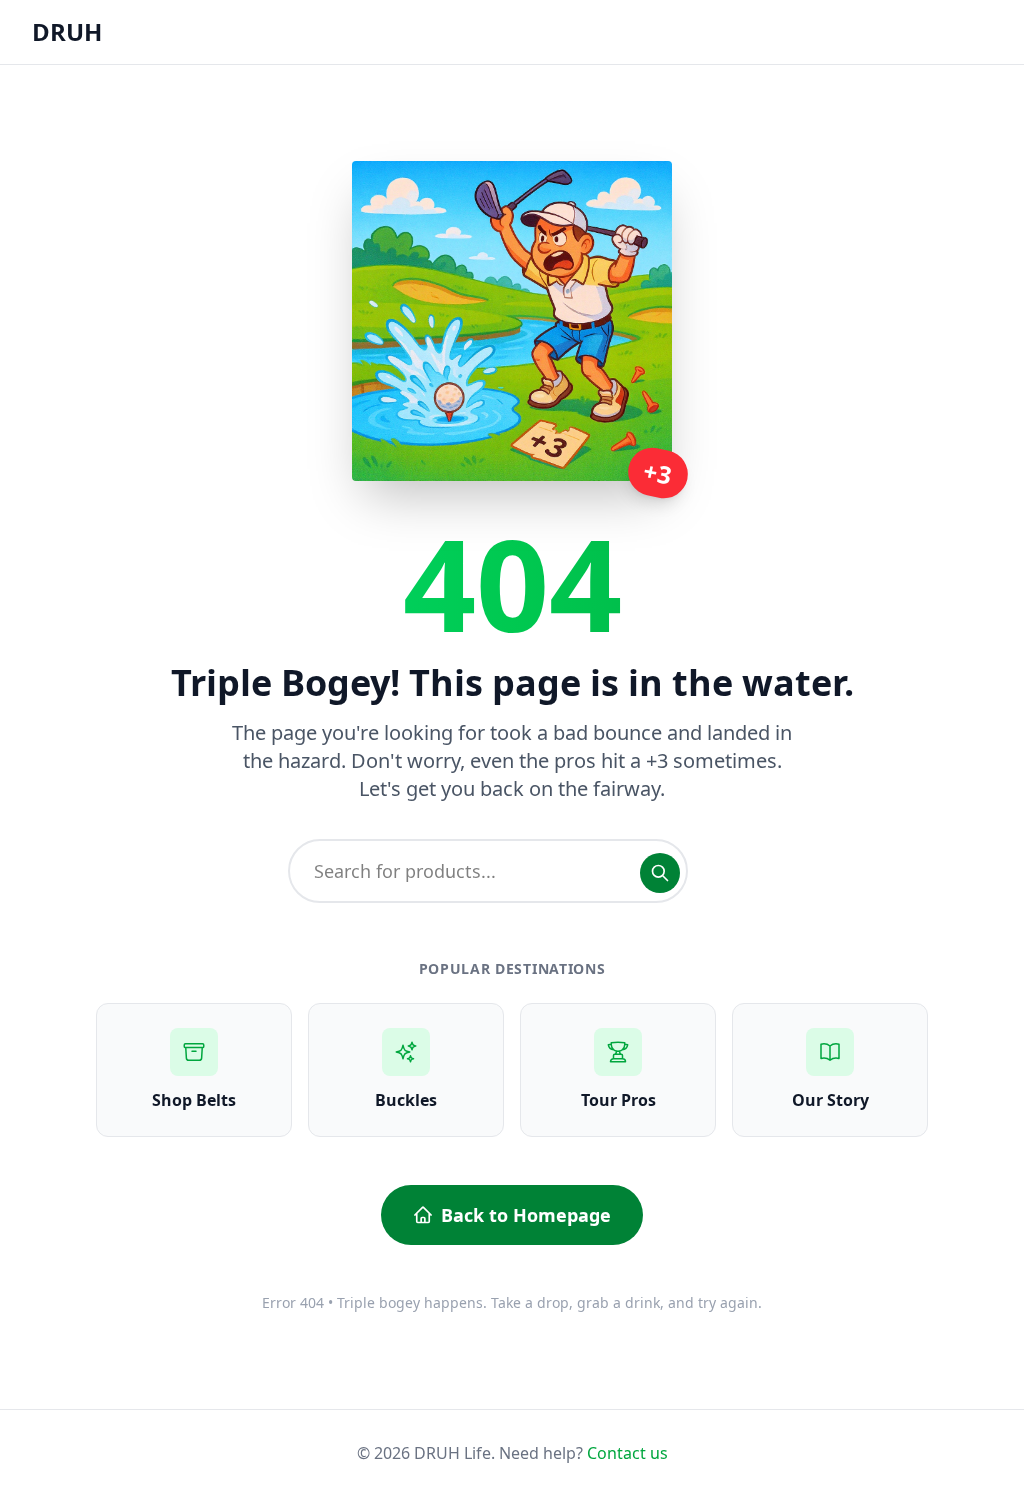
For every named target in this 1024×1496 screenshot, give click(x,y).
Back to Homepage (526, 1215)
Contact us (627, 1453)
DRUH (67, 31)
